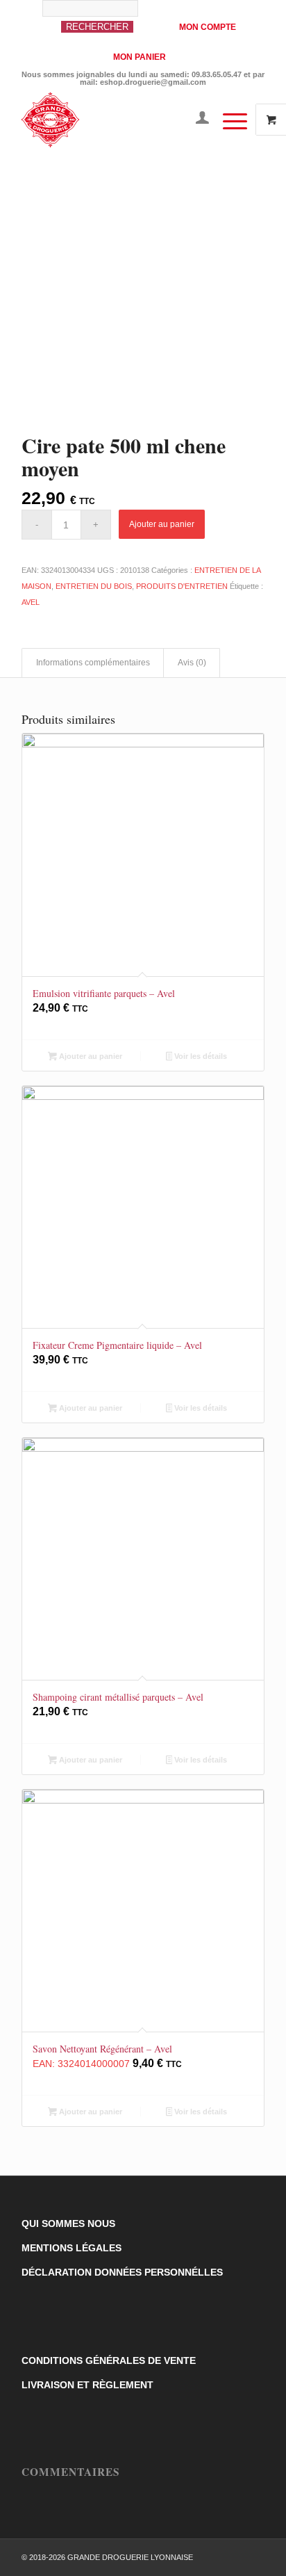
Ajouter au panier (162, 524)
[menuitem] (103, 23)
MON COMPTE (208, 27)
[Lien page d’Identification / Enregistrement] (195, 120)
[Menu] (228, 120)
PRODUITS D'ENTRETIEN (182, 586)
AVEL (31, 602)
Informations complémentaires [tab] (93, 663)
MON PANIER (140, 57)
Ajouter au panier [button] (90, 1056)
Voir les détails (200, 1056)
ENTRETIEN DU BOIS (94, 586)
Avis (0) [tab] (192, 663)
